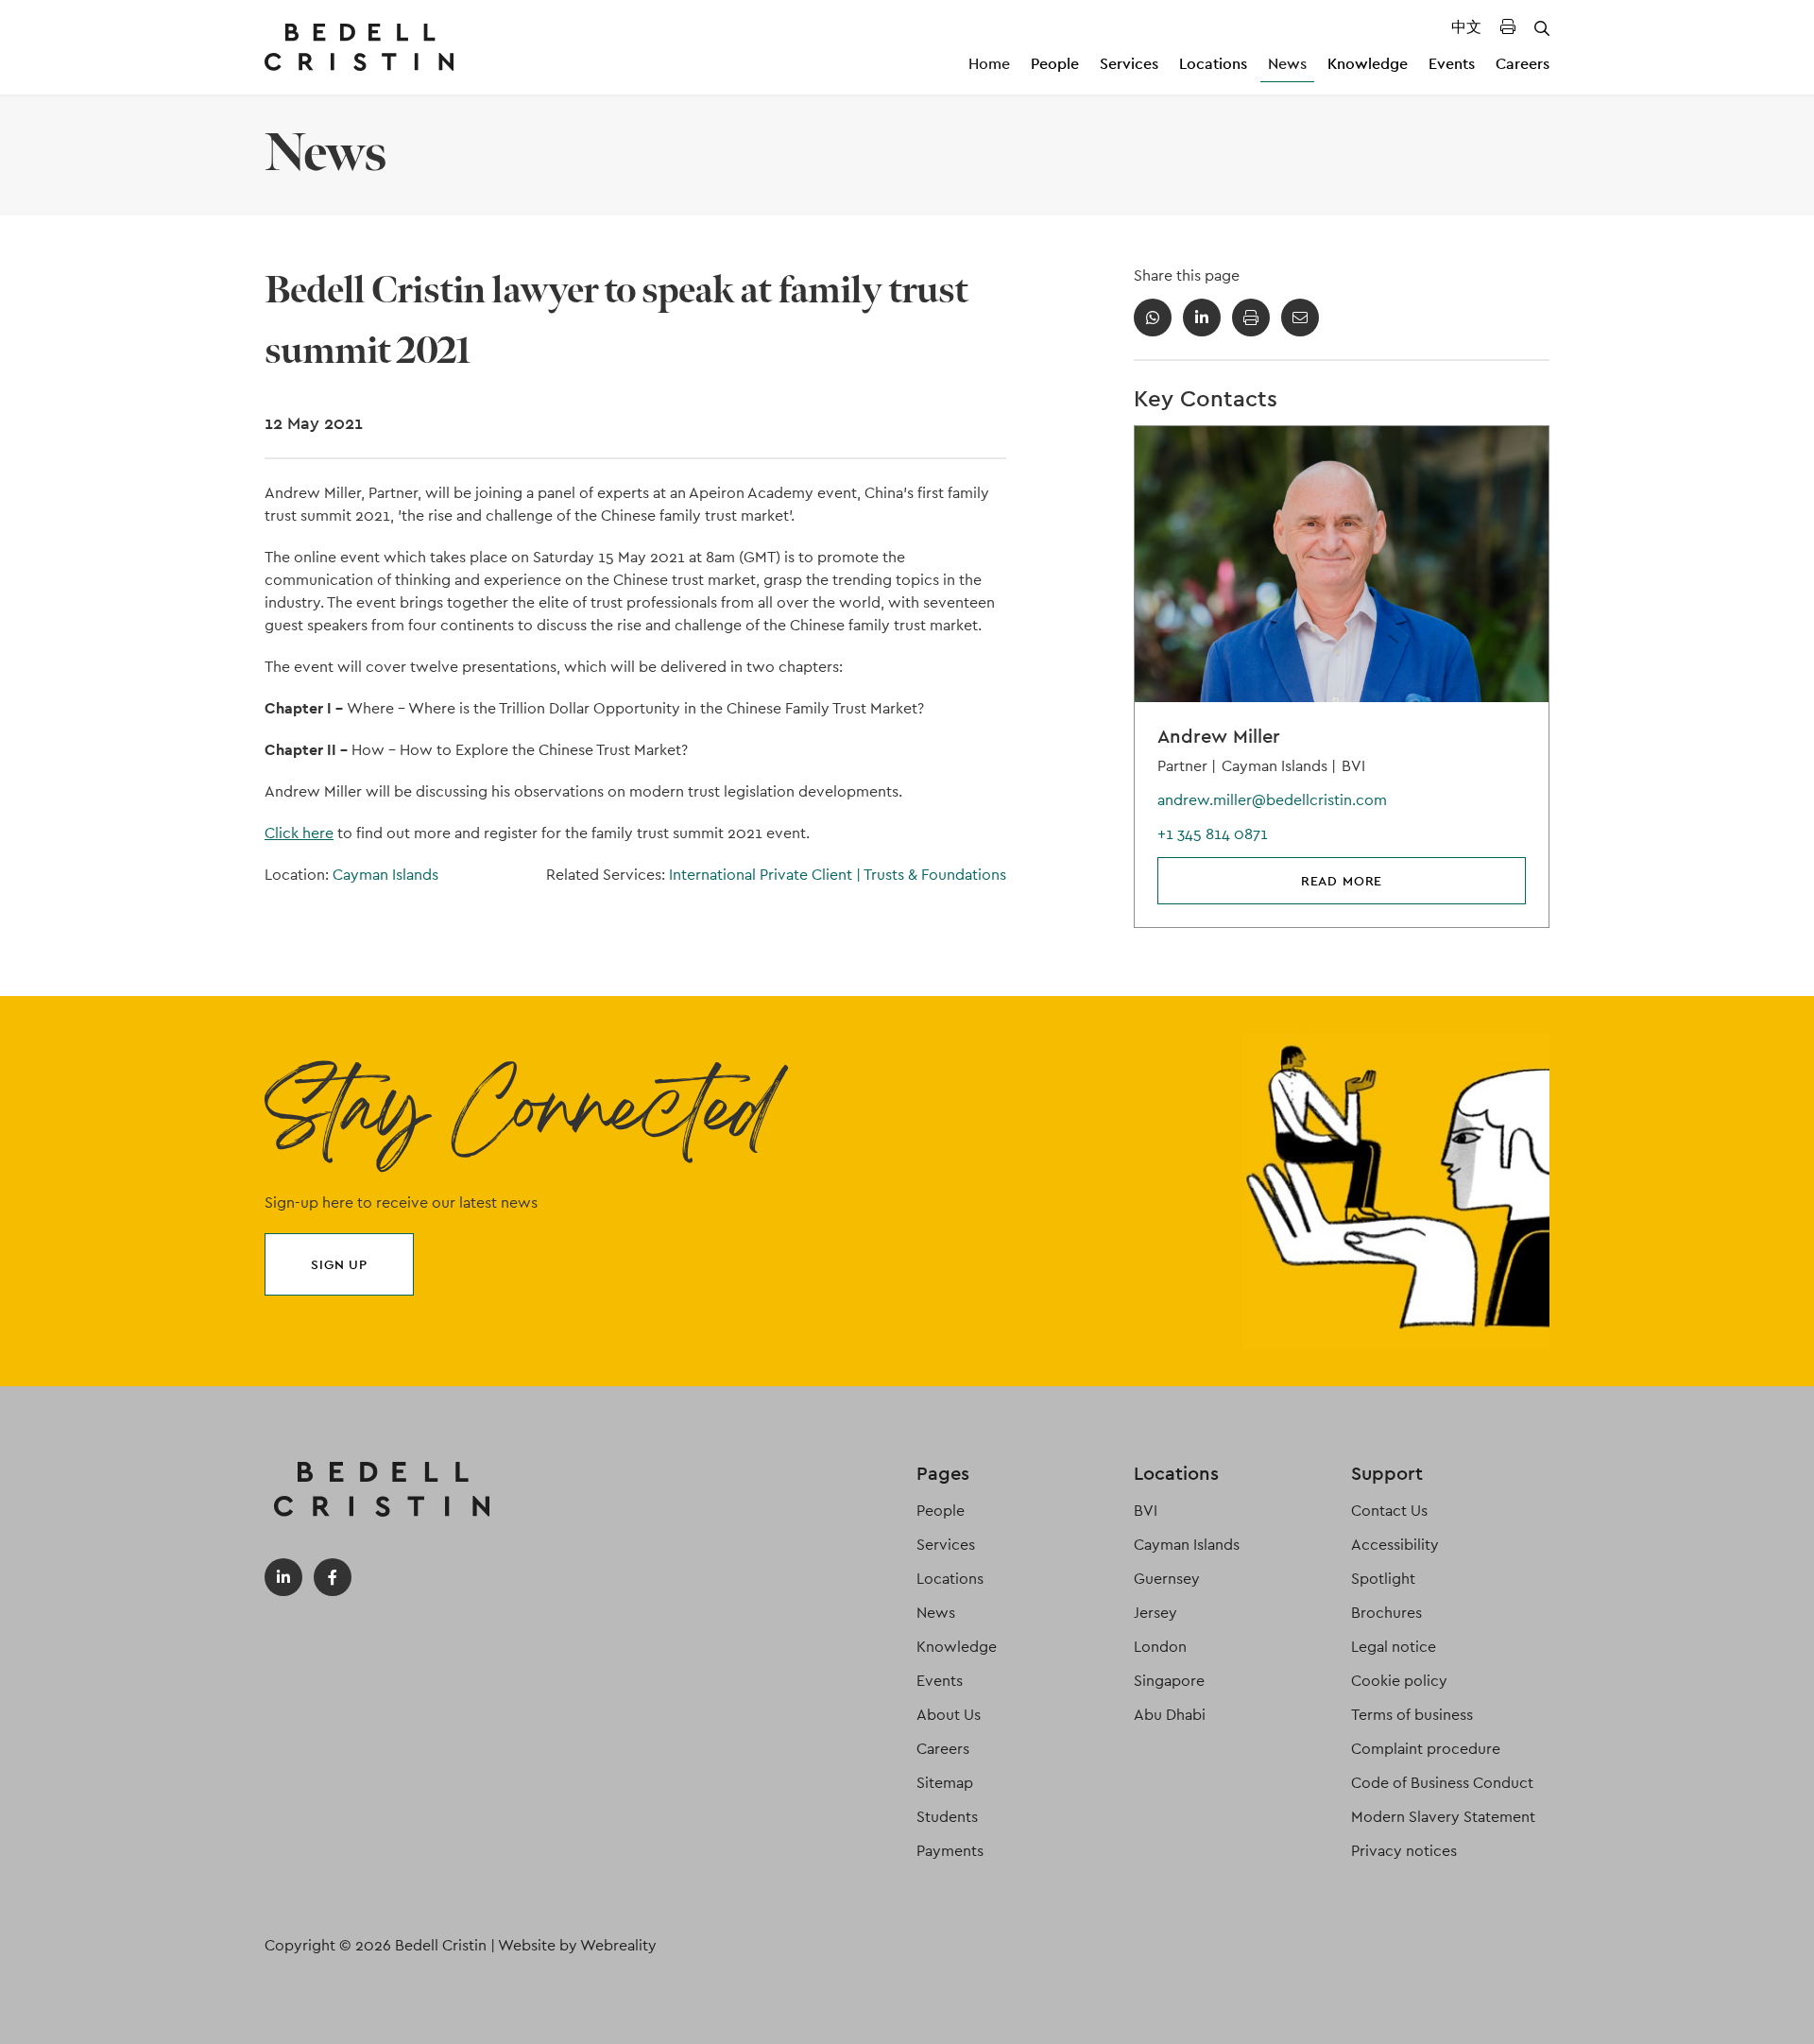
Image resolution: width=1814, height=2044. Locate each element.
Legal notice (1394, 1647)
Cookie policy (1399, 1681)
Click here (299, 833)
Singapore (1169, 1681)
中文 (1466, 27)
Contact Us (1389, 1511)
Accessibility (1395, 1545)
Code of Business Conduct (1442, 1783)
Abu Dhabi (1170, 1715)
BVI (1146, 1511)
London (1160, 1647)
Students (947, 1817)
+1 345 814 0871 (1213, 834)
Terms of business (1412, 1715)
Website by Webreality (577, 1945)
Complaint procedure (1426, 1749)
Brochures (1386, 1613)
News (1287, 64)
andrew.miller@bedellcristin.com (1272, 800)
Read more (1342, 881)
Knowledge (1368, 64)
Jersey (1155, 1613)
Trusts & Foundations (935, 875)
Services (1129, 64)
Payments (950, 1851)
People (1055, 64)
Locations (1213, 64)
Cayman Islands (385, 875)
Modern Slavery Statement (1443, 1817)
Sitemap (945, 1783)
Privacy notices (1404, 1851)
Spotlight (1383, 1579)
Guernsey (1167, 1579)
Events (1452, 64)
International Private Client (765, 875)
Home (989, 64)
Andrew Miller (1219, 736)
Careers (1523, 64)
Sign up (339, 1264)
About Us (949, 1715)
